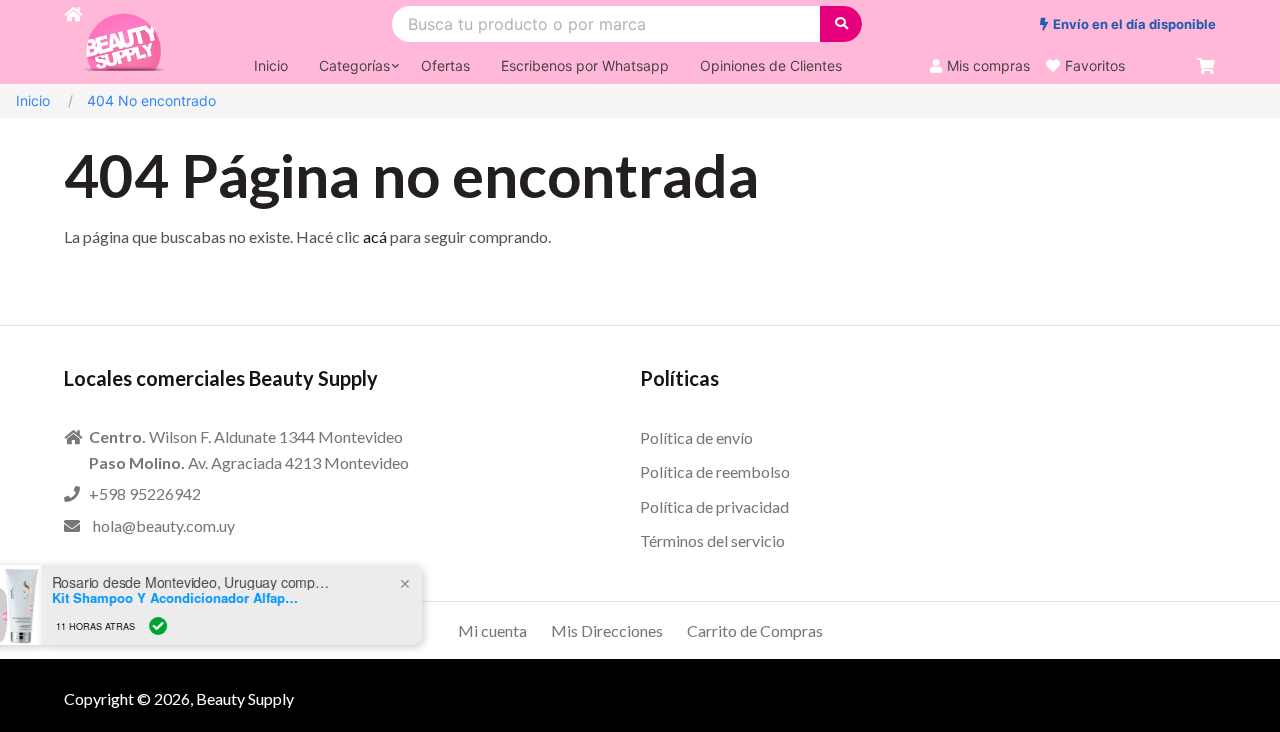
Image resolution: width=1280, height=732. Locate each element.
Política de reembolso (715, 471)
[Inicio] (73, 42)
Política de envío (696, 437)
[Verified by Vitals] (194, 626)
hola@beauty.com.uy (164, 525)
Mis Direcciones (607, 630)
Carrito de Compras (755, 630)
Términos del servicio (712, 540)
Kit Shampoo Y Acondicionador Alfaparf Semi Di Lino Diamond (213, 598)
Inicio (33, 100)
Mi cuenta (492, 630)
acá (375, 236)
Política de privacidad (714, 506)
